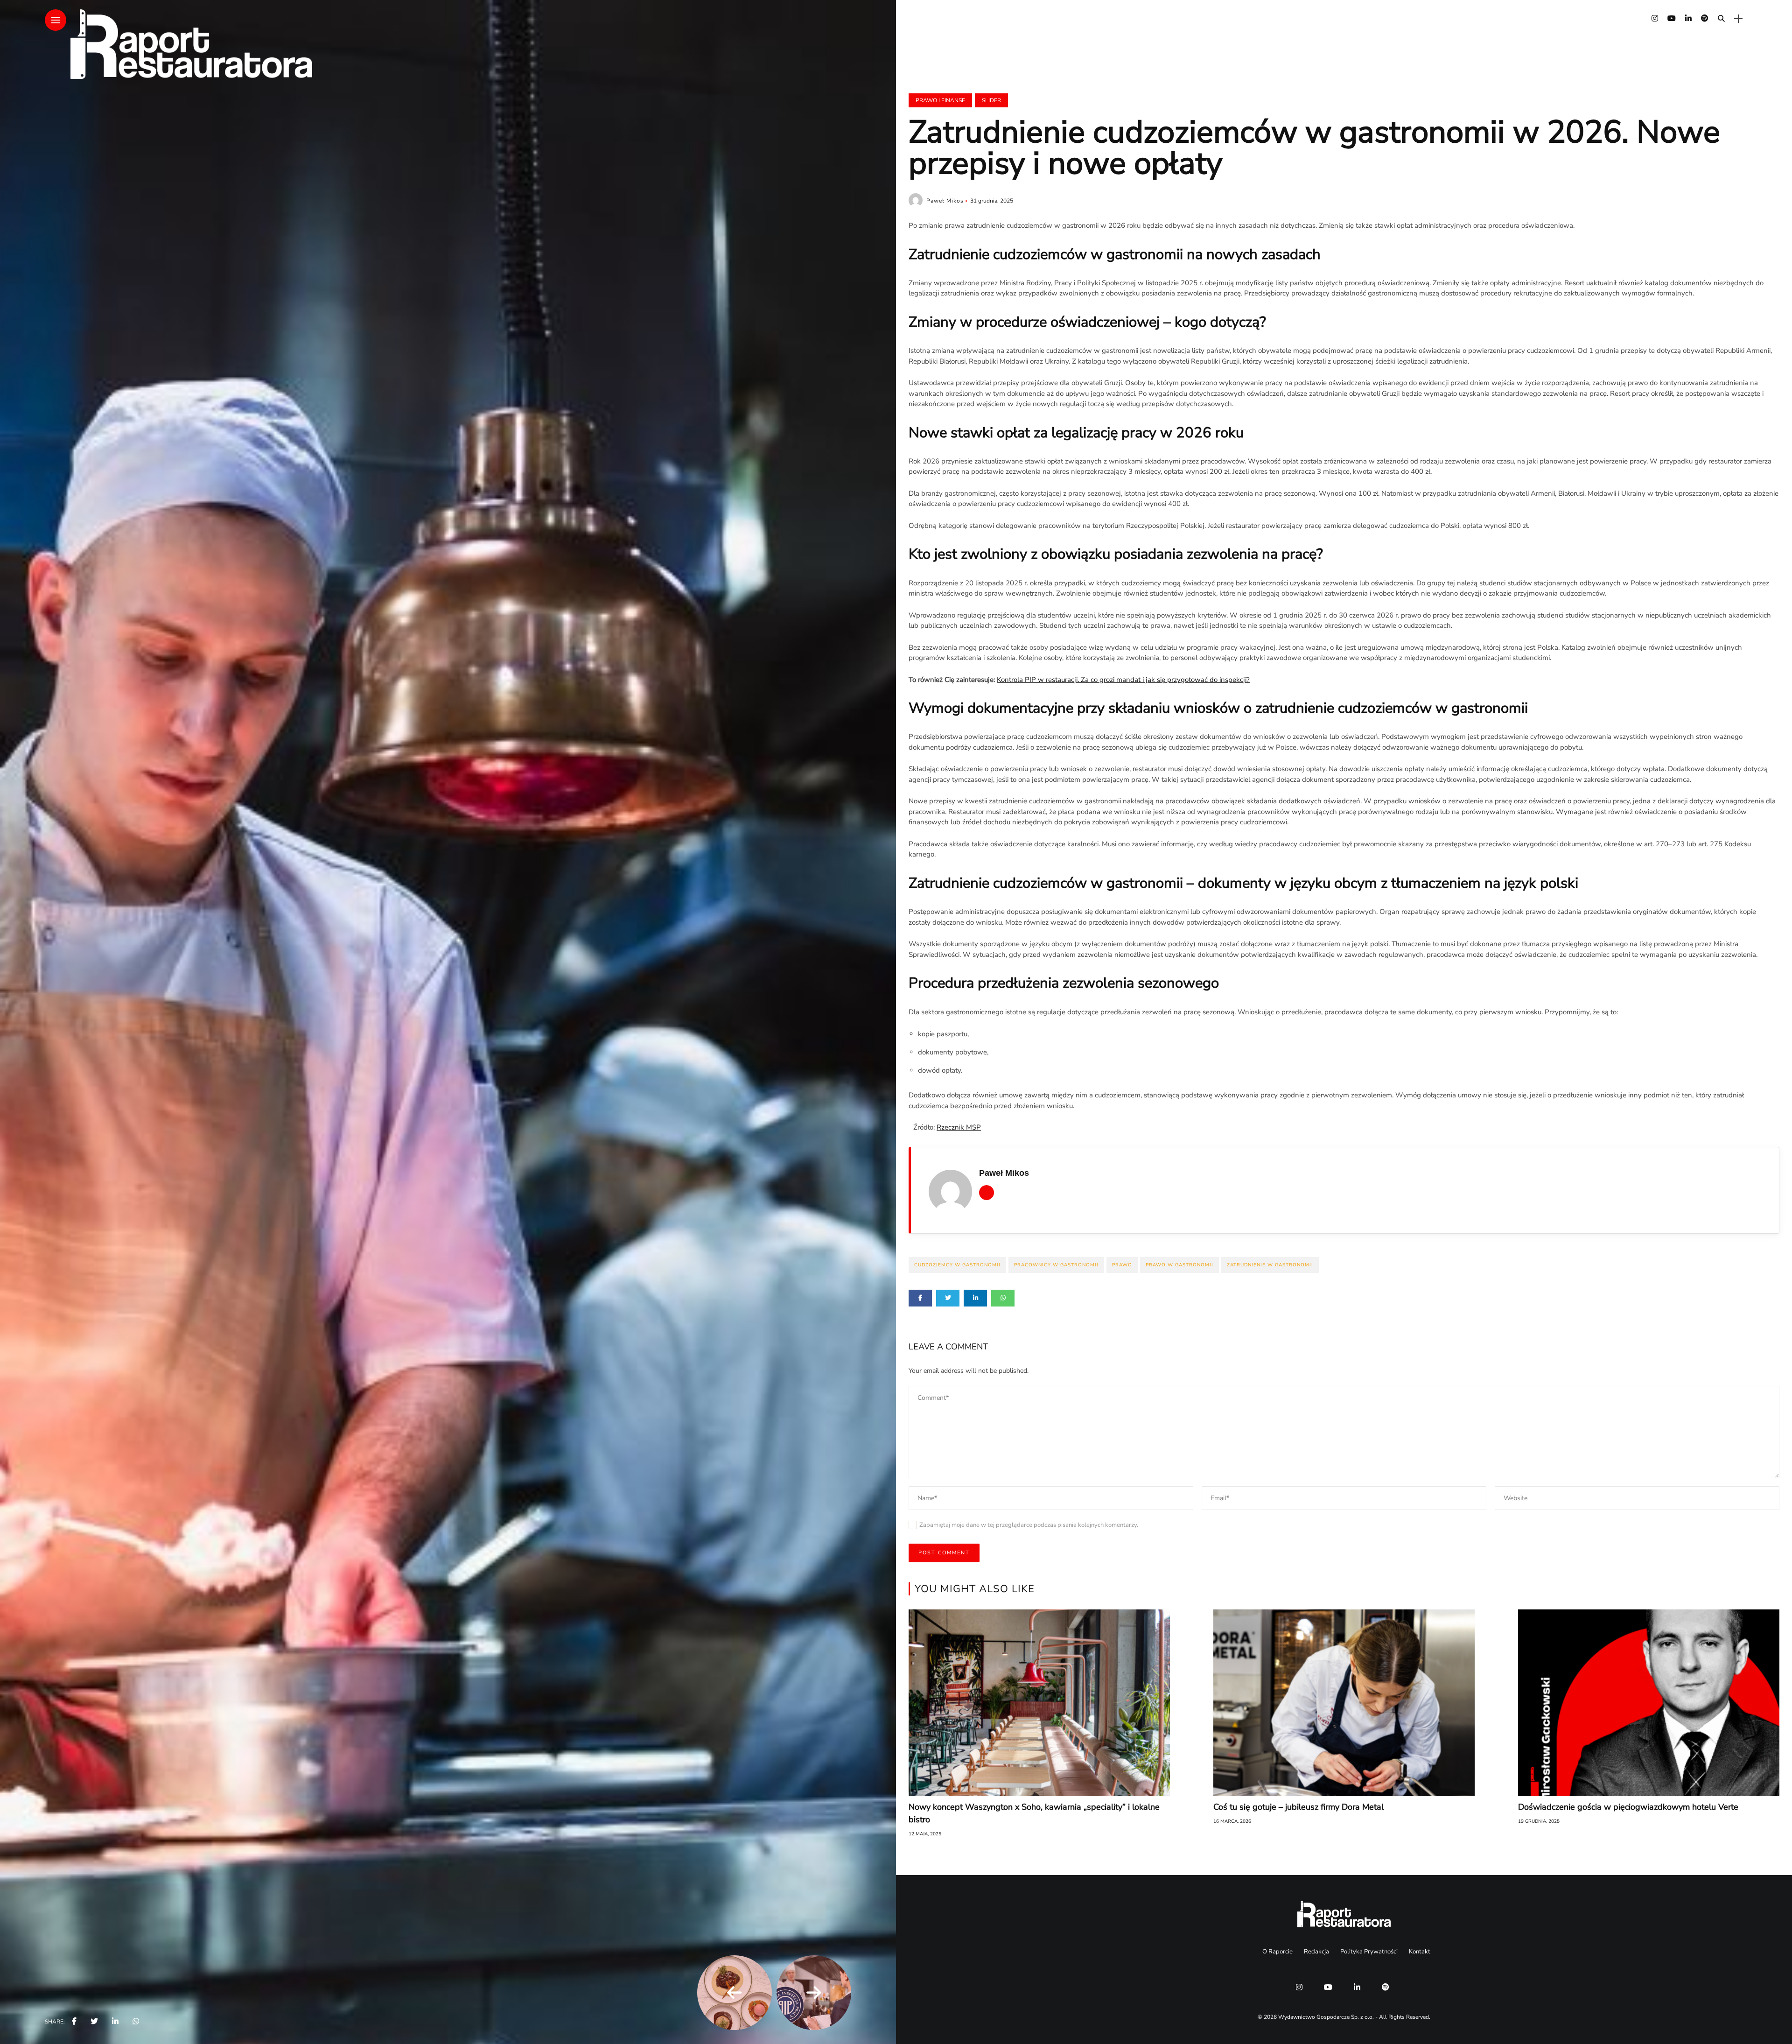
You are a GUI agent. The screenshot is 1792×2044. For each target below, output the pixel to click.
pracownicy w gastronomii (1056, 1265)
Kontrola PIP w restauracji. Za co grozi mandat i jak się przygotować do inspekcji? (1123, 680)
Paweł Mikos (945, 201)
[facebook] (74, 2022)
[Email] (987, 1193)
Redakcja (1316, 1952)
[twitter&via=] (94, 2022)
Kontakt (1420, 1952)
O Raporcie (1277, 1952)
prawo (1122, 1265)
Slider (991, 100)
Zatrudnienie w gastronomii (1270, 1265)
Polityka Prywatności (1369, 1952)
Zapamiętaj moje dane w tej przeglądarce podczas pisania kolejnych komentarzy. (1029, 1525)
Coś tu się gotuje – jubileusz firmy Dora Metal (1298, 1807)
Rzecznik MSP (959, 1127)
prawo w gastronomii (1179, 1265)
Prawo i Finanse (940, 100)
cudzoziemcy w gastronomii (957, 1265)
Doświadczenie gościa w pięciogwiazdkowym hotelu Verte (1628, 1807)
